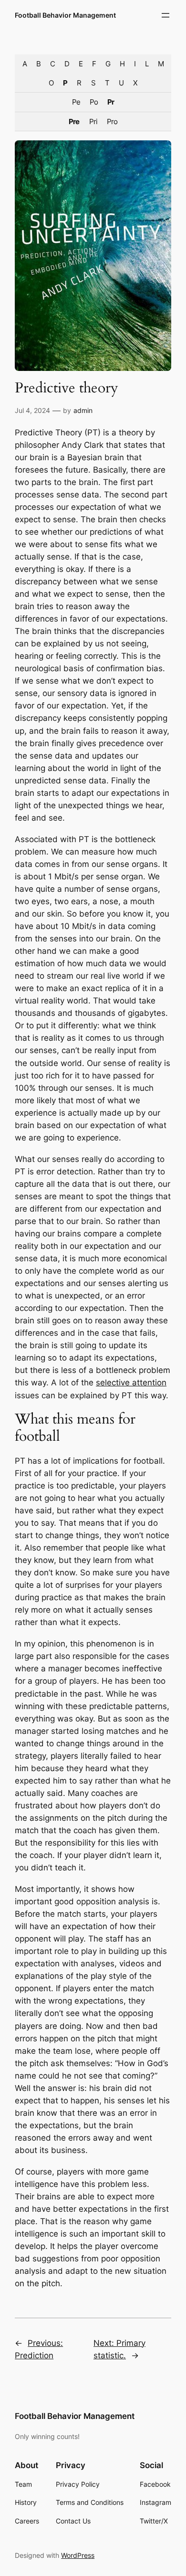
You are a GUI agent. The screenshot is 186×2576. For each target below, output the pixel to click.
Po (94, 102)
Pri (93, 121)
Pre (74, 121)
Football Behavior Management (65, 15)
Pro (112, 121)
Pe (76, 102)
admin (83, 410)
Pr (111, 102)
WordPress (78, 2555)
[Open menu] (165, 15)
